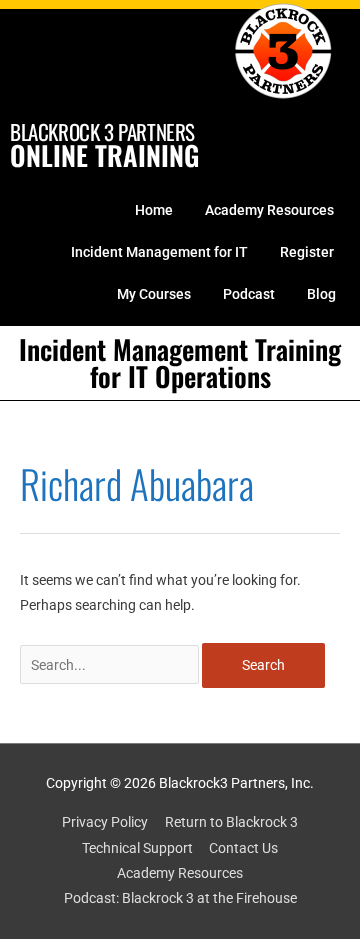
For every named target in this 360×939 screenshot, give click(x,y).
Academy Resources (269, 210)
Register (307, 252)
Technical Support (137, 848)
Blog (321, 294)
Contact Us (243, 848)
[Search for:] (111, 665)
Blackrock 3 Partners (102, 131)
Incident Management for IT (159, 252)
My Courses (154, 294)
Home (154, 210)
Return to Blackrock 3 (231, 822)
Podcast (249, 294)
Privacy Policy (105, 822)
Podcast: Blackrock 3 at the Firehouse (180, 898)
